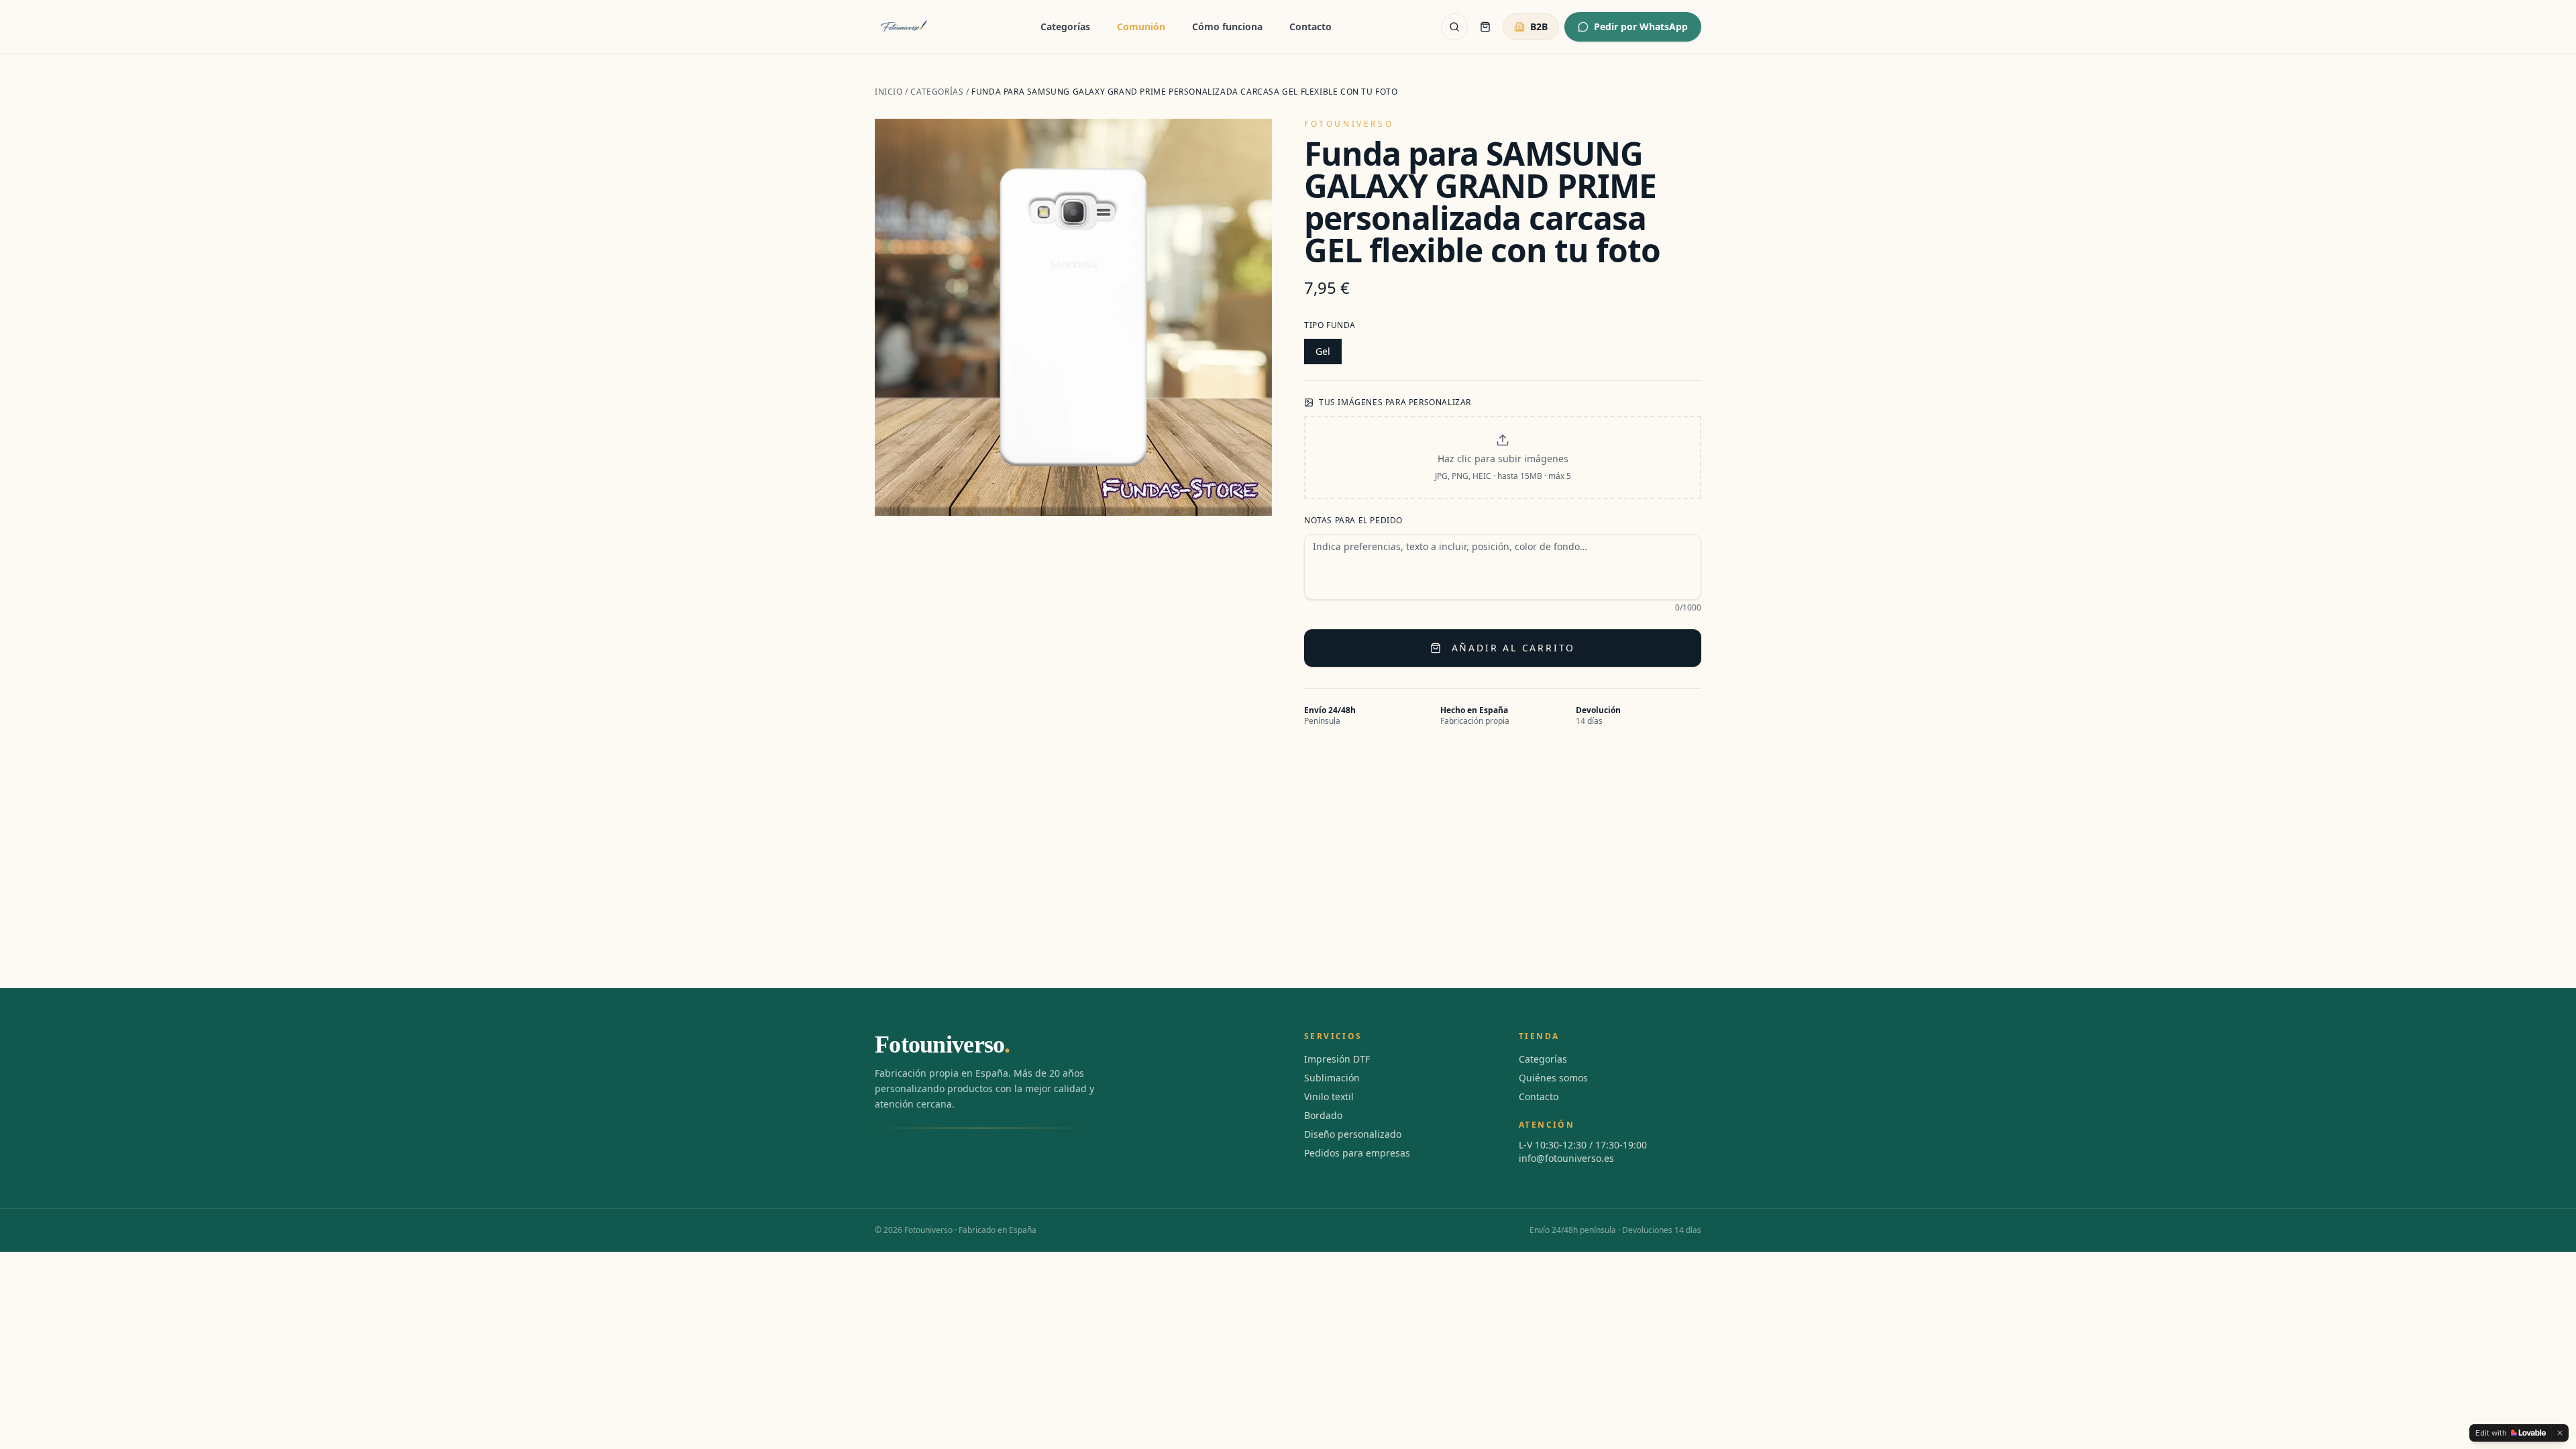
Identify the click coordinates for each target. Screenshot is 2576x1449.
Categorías (1065, 26)
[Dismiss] (2560, 1433)
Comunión (1141, 26)
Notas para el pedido (1353, 521)
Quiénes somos (1553, 1078)
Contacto (1310, 26)
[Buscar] (1454, 27)
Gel (1323, 351)
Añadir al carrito (1514, 648)
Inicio (889, 92)
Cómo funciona (1227, 26)
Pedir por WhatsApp (1641, 26)
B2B (1539, 26)
